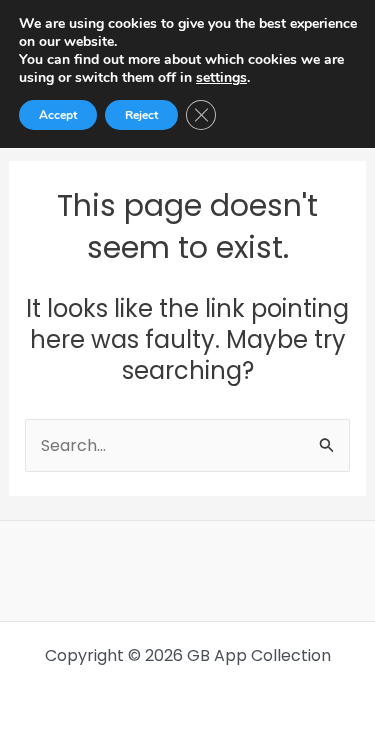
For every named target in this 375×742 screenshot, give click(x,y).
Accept (58, 115)
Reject (141, 115)
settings (221, 78)
